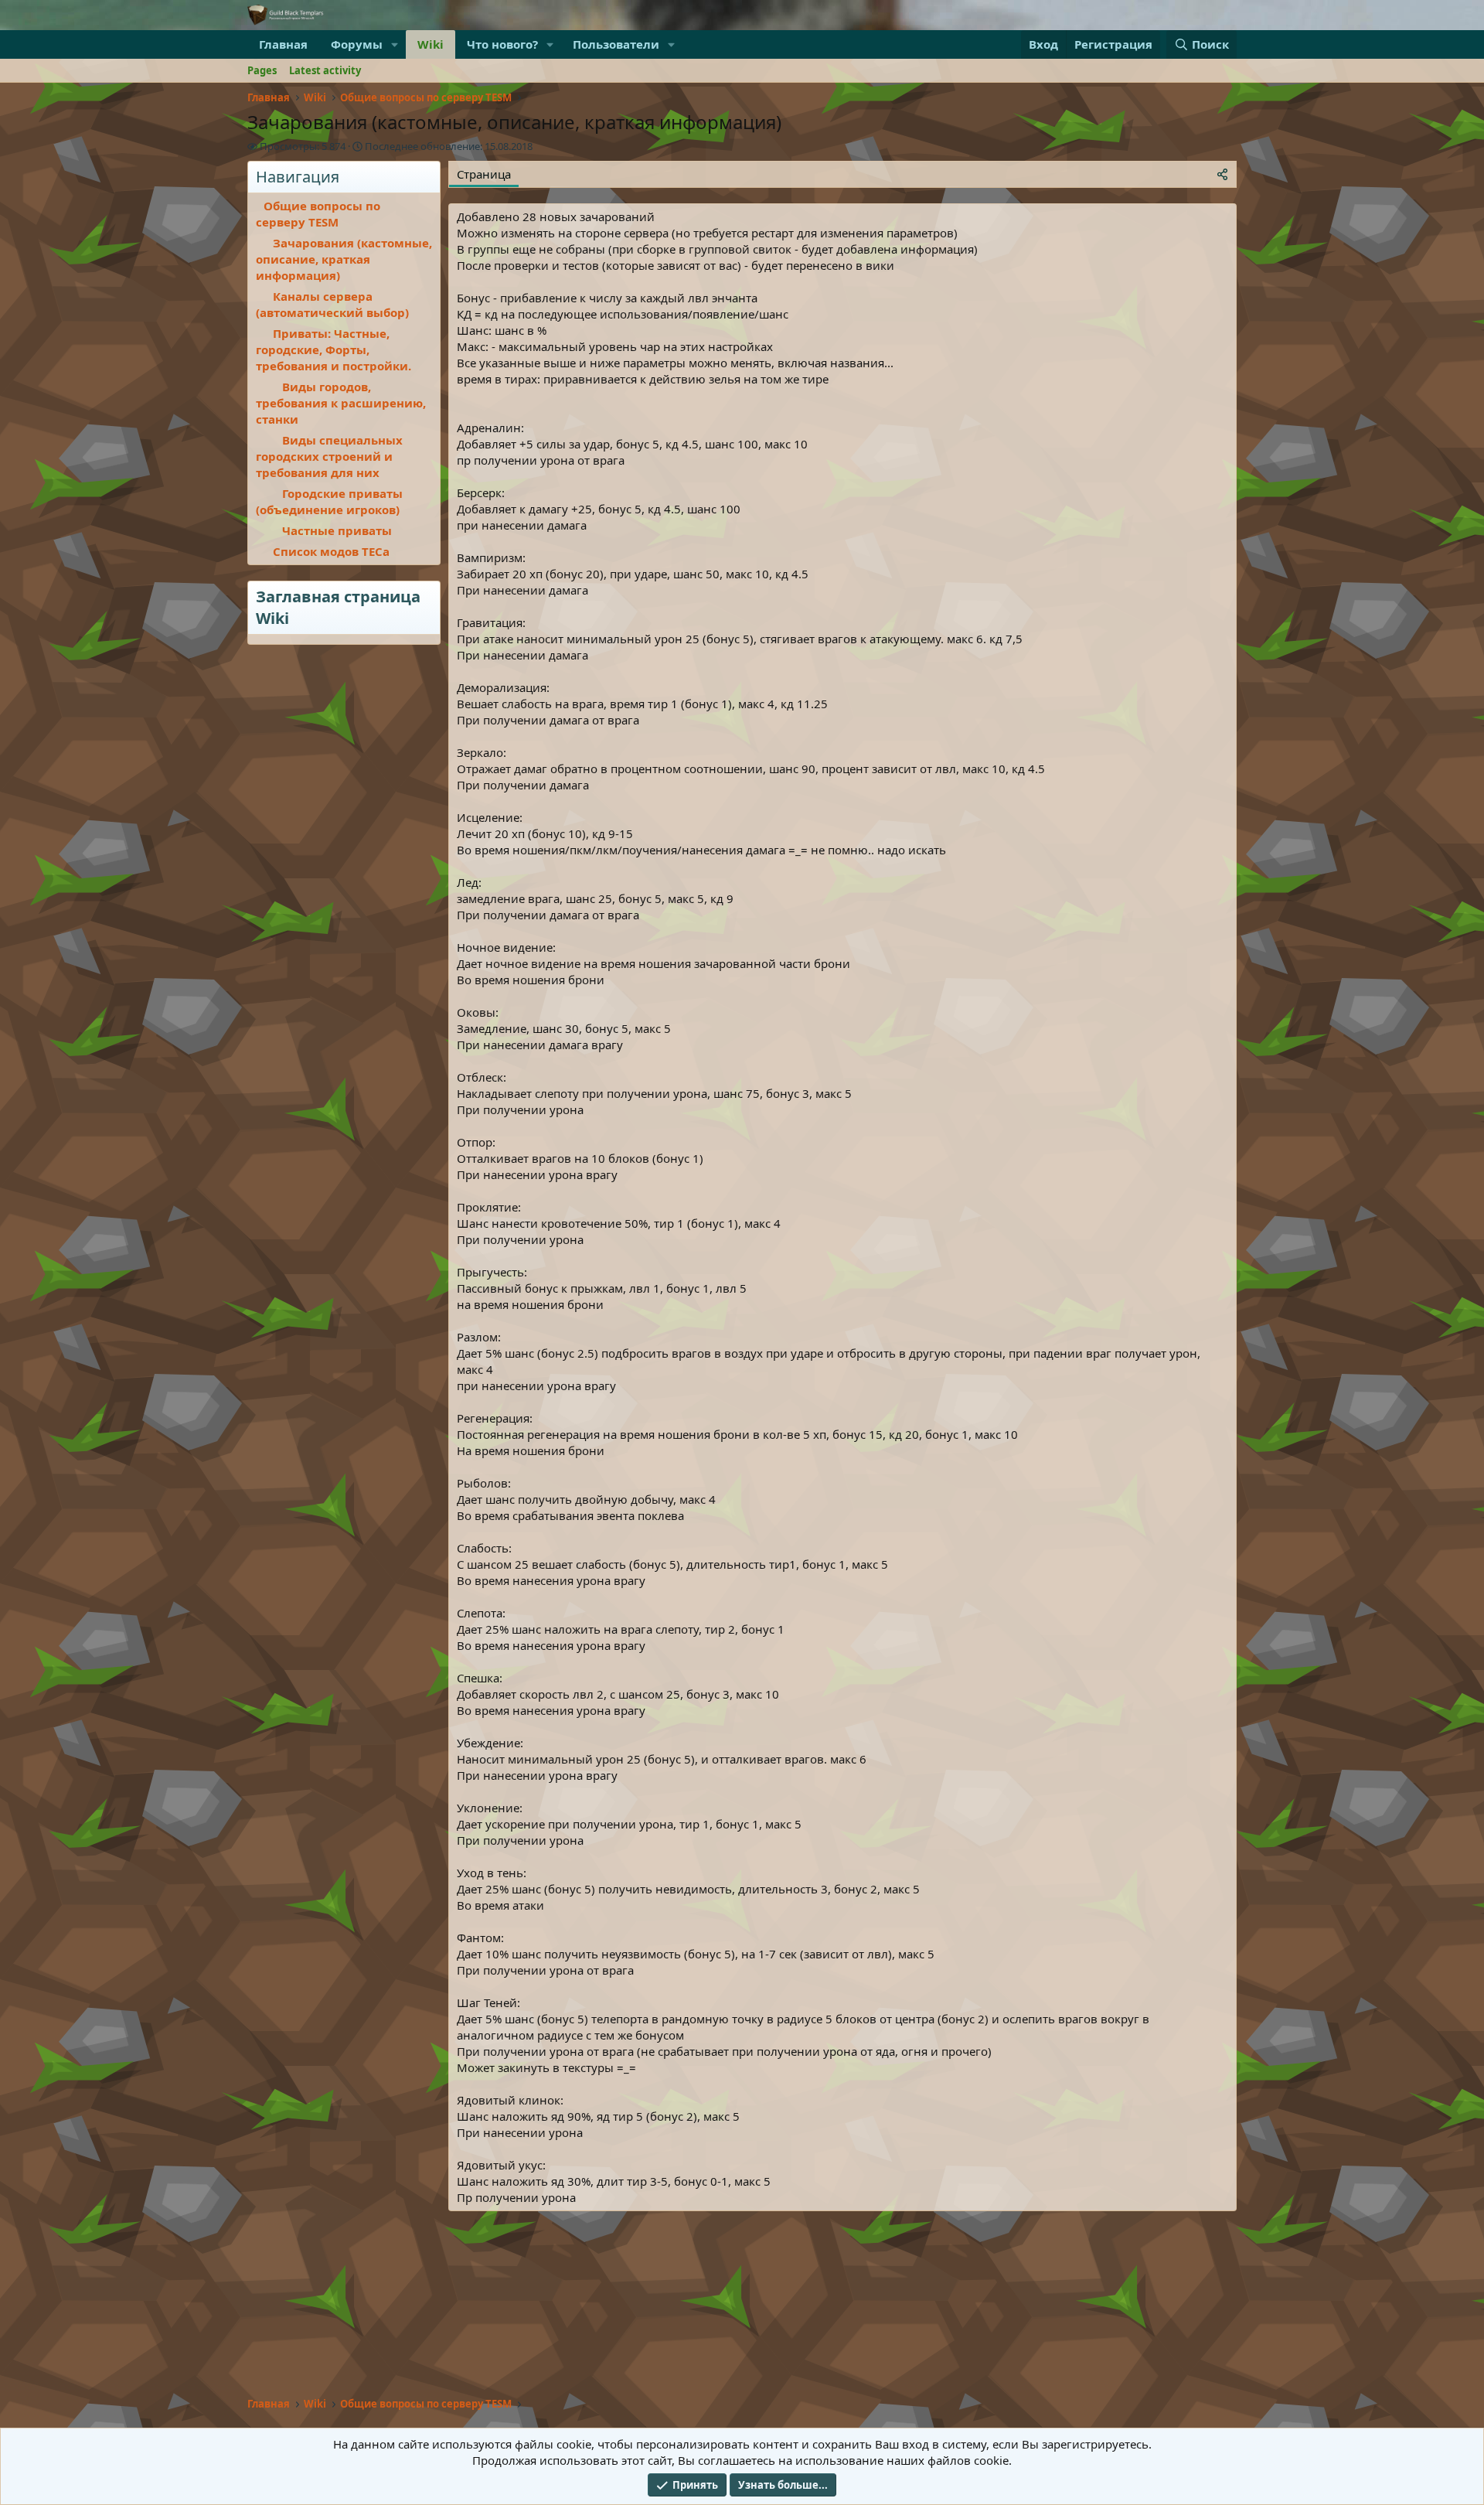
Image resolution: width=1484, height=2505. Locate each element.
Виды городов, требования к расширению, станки (341, 403)
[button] (395, 44)
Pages (262, 70)
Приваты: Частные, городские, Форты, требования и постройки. (334, 349)
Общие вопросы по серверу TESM (318, 214)
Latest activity (325, 70)
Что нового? (502, 44)
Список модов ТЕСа (331, 551)
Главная (283, 44)
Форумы (357, 44)
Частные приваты (337, 530)
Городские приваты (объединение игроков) (329, 501)
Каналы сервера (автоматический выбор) (332, 304)
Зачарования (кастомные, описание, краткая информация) (344, 259)
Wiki (431, 44)
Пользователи (616, 44)
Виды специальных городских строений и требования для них (329, 456)
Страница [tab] (484, 174)
